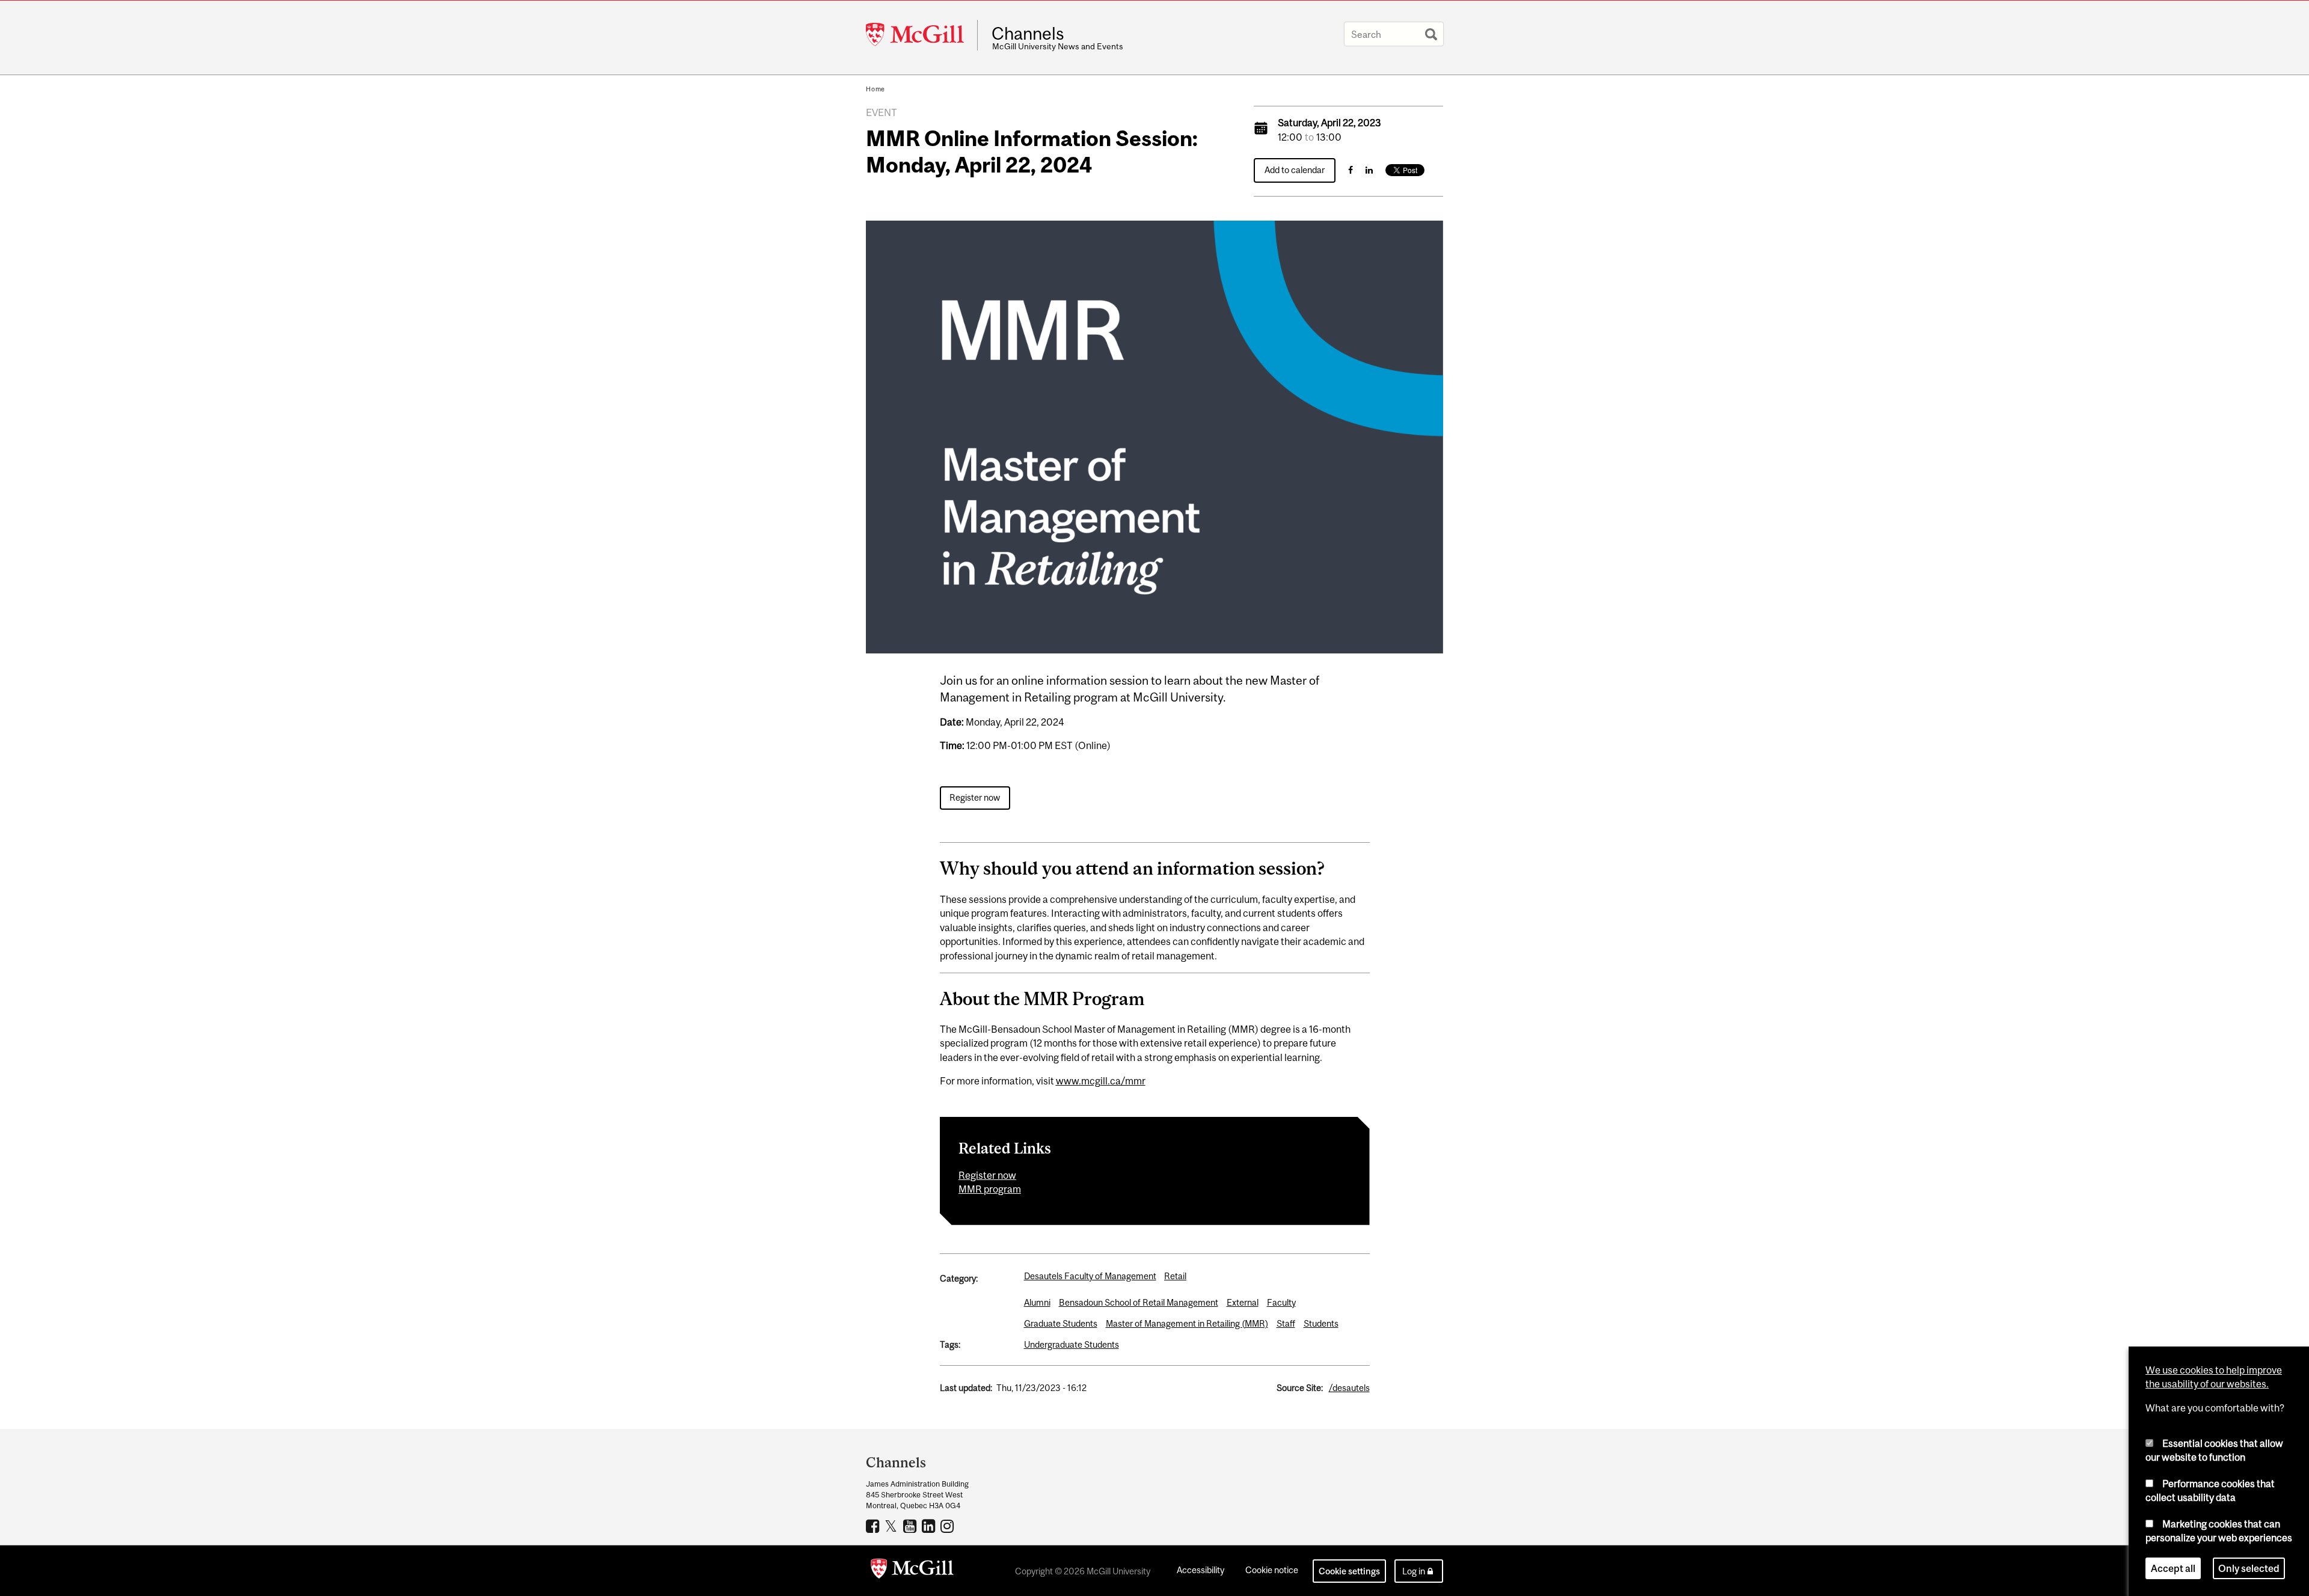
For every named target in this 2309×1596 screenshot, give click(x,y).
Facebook (874, 1526)
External (1243, 1302)
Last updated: (966, 1388)
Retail (1175, 1276)
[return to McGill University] (912, 1571)
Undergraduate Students (1072, 1344)
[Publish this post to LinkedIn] (1369, 170)
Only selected (2249, 1568)
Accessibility (1200, 1570)
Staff (1286, 1323)
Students (1321, 1323)
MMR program (990, 1189)
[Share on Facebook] (1351, 170)
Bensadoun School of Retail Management (1139, 1302)
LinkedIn (930, 1526)
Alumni (1037, 1302)
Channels (1028, 34)
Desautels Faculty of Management (1090, 1276)
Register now (975, 797)
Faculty (1281, 1302)
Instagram (949, 1526)
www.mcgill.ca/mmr (1101, 1081)
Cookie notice (1272, 1570)
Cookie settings (1349, 1571)
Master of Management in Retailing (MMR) (1187, 1323)
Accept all (2173, 1568)
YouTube (911, 1526)
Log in (1414, 1571)
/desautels (1349, 1388)
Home (875, 89)
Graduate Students (1061, 1323)
